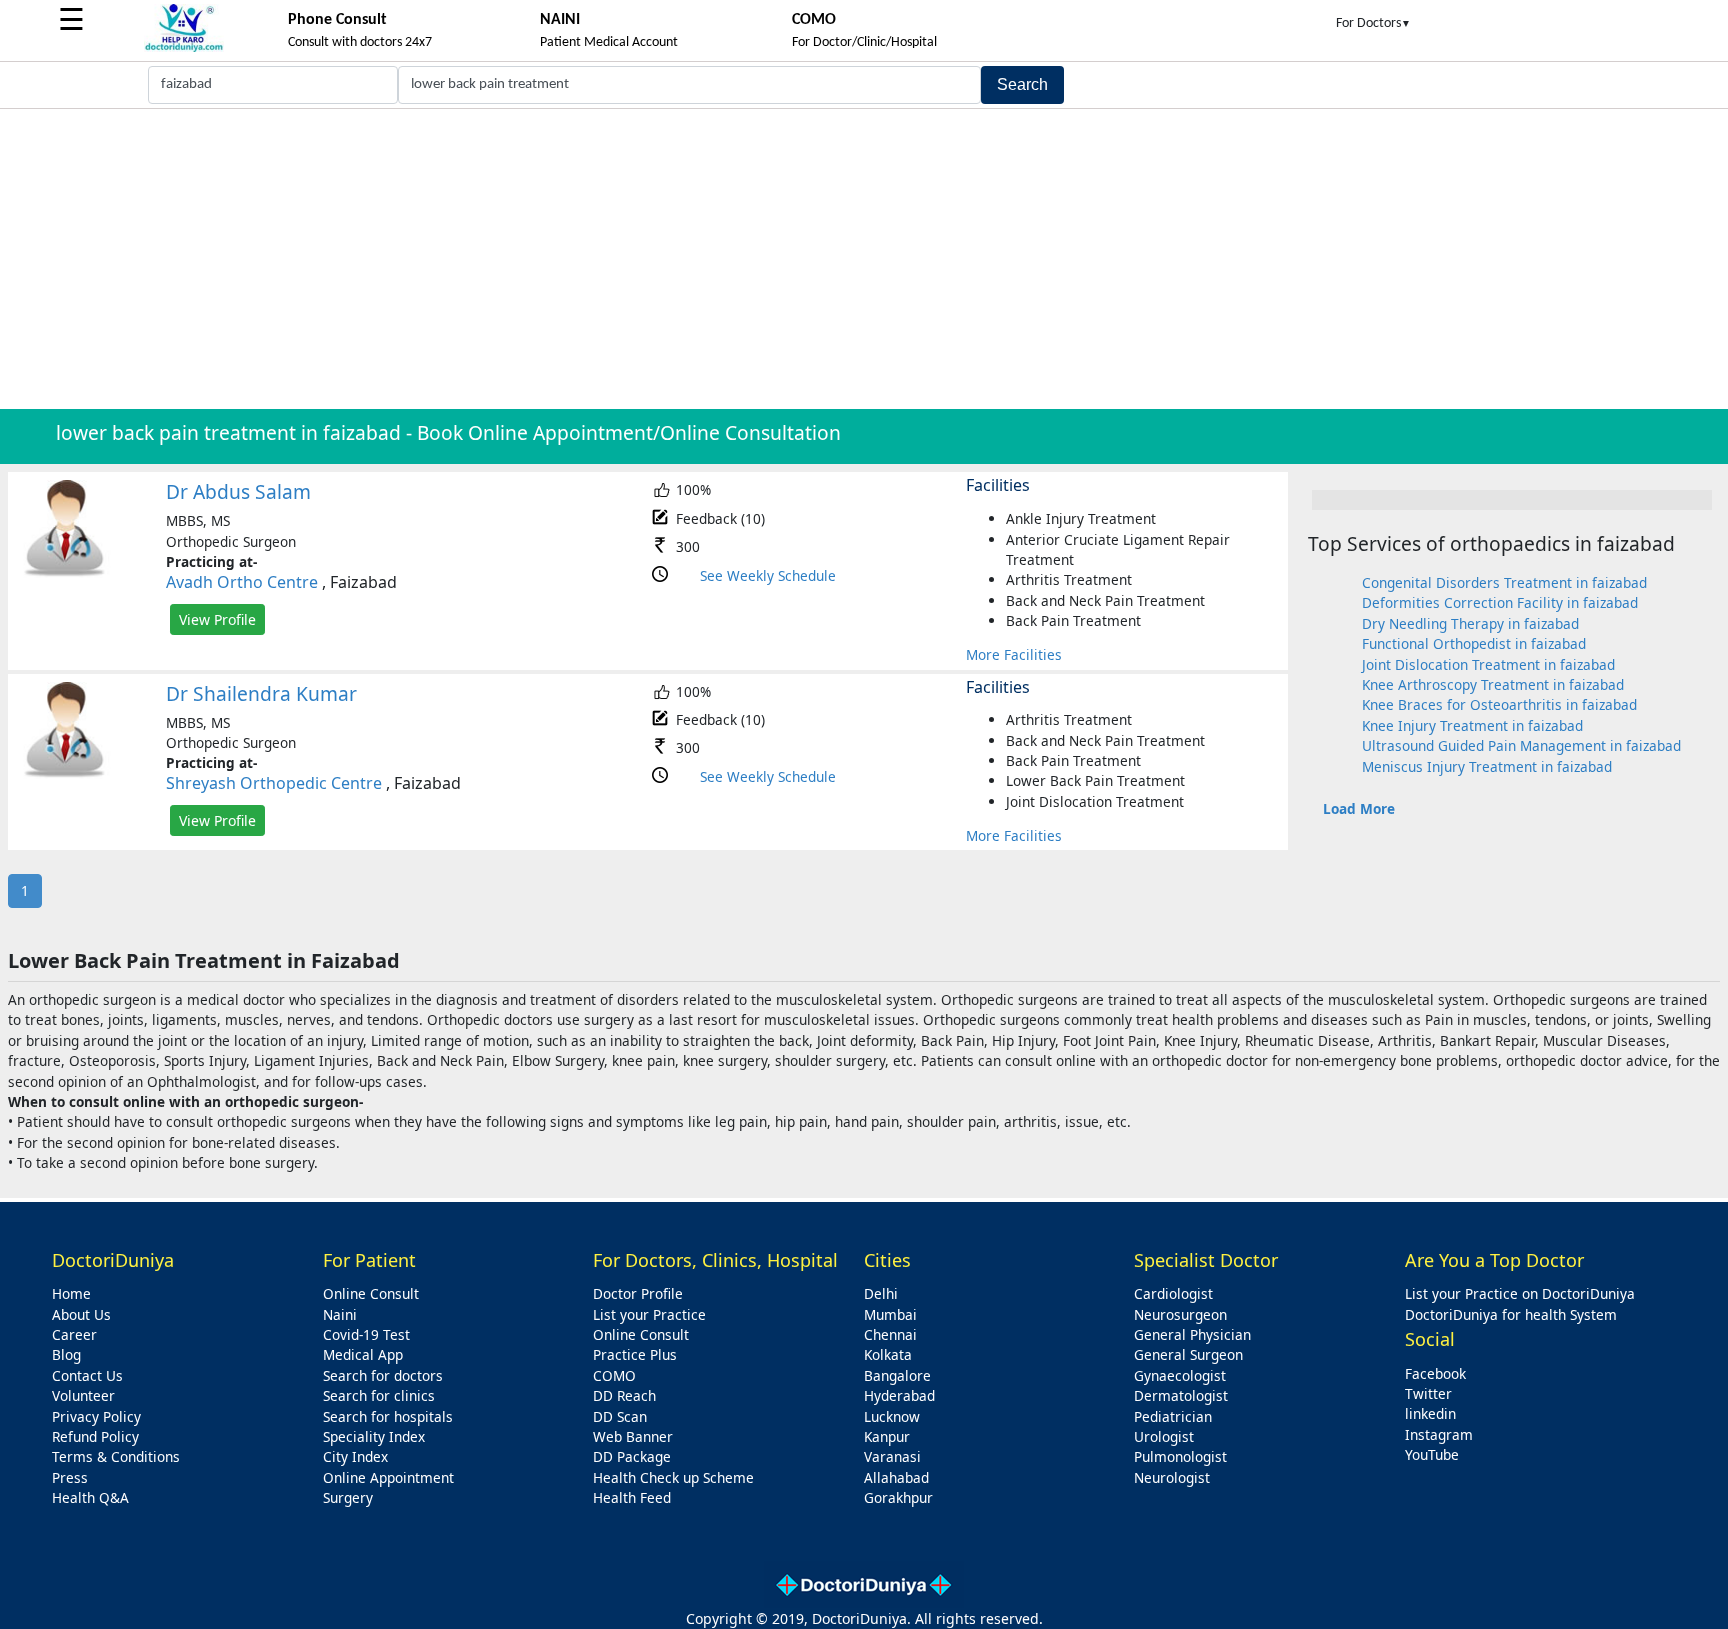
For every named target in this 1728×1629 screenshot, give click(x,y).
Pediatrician (1173, 1416)
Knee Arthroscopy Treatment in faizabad (1493, 684)
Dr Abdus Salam (238, 491)
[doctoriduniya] (184, 48)
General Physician (1192, 1334)
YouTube (1432, 1454)
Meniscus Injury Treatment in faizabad (1487, 766)
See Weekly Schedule (768, 575)
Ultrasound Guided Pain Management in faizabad (1521, 745)
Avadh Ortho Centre (242, 582)
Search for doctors (383, 1375)
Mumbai (890, 1314)
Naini (340, 1314)
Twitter (1428, 1393)
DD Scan (620, 1416)
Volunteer (83, 1395)
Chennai (890, 1334)
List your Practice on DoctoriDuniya (1520, 1293)
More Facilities (1014, 654)
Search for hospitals (388, 1416)
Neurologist (1172, 1477)
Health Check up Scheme (673, 1477)
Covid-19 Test (366, 1334)
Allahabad (896, 1477)
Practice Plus (635, 1354)
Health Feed (632, 1497)
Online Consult (371, 1293)
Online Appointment (388, 1477)
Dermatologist (1181, 1395)
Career (74, 1334)
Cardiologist (1173, 1293)
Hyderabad (899, 1395)
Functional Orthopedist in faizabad (1474, 643)
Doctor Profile (638, 1293)
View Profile (217, 619)
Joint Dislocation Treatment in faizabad (1488, 664)
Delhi (881, 1293)
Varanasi (892, 1456)
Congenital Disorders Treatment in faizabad (1504, 582)
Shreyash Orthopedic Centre (274, 783)
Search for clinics (379, 1395)
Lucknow (892, 1416)
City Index (355, 1456)
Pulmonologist (1180, 1456)
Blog (66, 1354)
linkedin (1430, 1413)
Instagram (1439, 1434)
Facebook (1435, 1373)
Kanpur (887, 1436)
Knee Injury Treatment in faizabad (1472, 725)
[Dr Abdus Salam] (65, 572)
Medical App (363, 1354)
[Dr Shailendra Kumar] (65, 773)
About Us (81, 1314)
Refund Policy (95, 1436)
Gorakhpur (898, 1497)
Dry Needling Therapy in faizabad (1470, 623)
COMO (614, 1375)
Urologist (1164, 1436)
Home (71, 1293)
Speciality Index (374, 1436)
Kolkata (888, 1354)
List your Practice (649, 1314)
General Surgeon (1188, 1354)
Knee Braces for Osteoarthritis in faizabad (1499, 704)
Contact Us (87, 1375)
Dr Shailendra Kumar (261, 693)
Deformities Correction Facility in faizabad (1500, 602)
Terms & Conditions (116, 1456)
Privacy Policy (96, 1416)
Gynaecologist (1180, 1375)
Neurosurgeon (1180, 1314)
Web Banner (633, 1436)
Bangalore (897, 1375)
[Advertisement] (864, 259)
